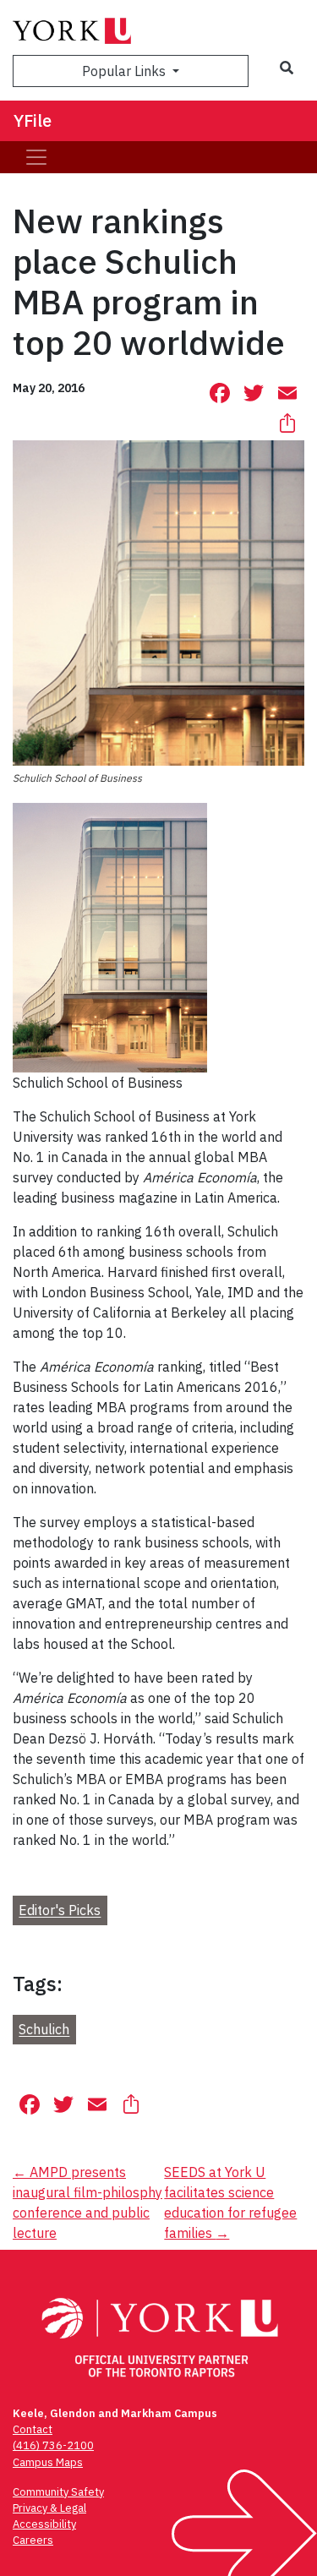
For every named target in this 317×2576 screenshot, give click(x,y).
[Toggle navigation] (36, 157)
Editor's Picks (60, 1911)
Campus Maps (48, 2462)
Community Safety (58, 2492)
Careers (33, 2540)
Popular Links (126, 71)
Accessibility (44, 2524)
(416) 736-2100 (53, 2445)
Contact (33, 2429)
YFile (33, 120)
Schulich (44, 2030)
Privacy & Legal (49, 2508)
